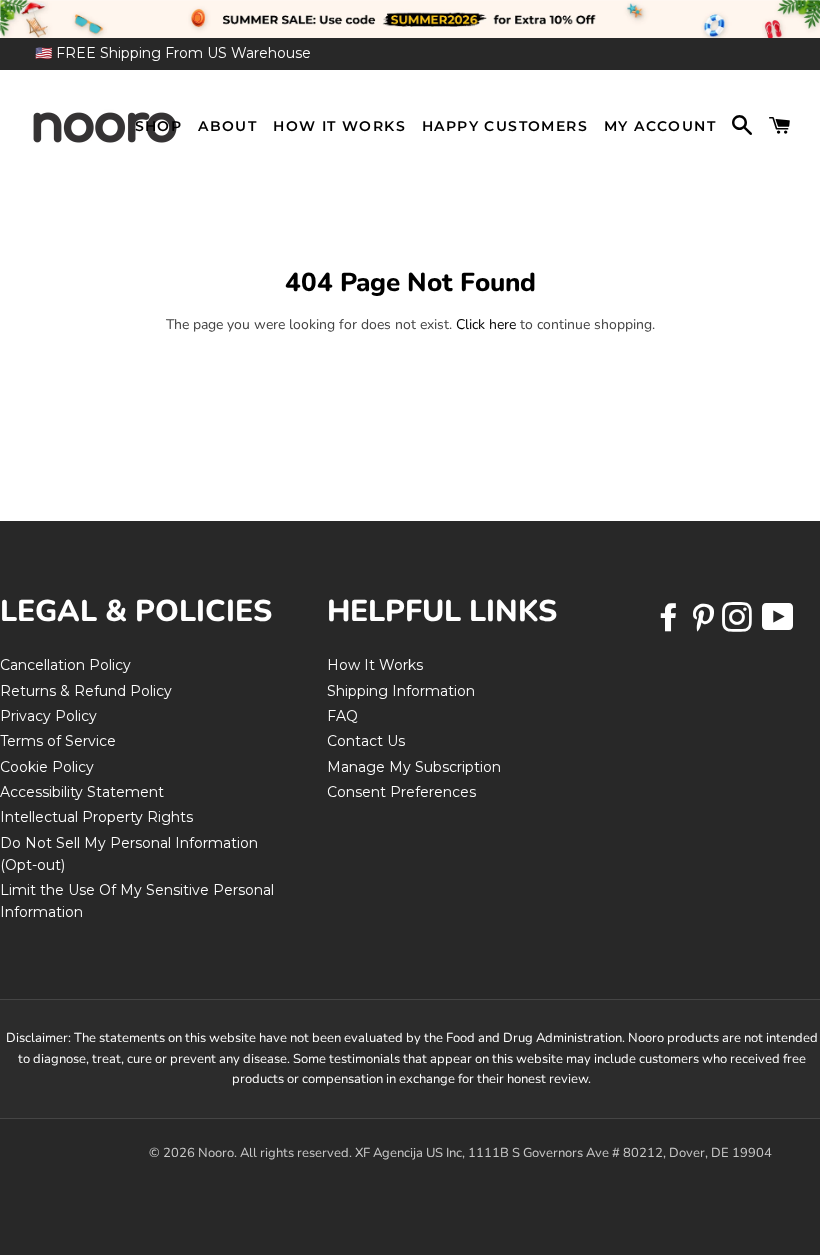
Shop (159, 126)
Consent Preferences (401, 792)
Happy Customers (505, 126)
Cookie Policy (47, 767)
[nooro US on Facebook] (671, 624)
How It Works (339, 126)
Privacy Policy (48, 716)
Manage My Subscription (414, 767)
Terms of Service (58, 741)
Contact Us (366, 741)
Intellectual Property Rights (96, 817)
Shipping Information (401, 691)
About (227, 126)
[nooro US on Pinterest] (705, 624)
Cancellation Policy (65, 665)
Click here (486, 324)
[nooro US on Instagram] (739, 624)
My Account (660, 126)
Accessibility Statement (82, 792)
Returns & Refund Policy (86, 691)
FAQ (342, 716)
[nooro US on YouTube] (777, 624)
